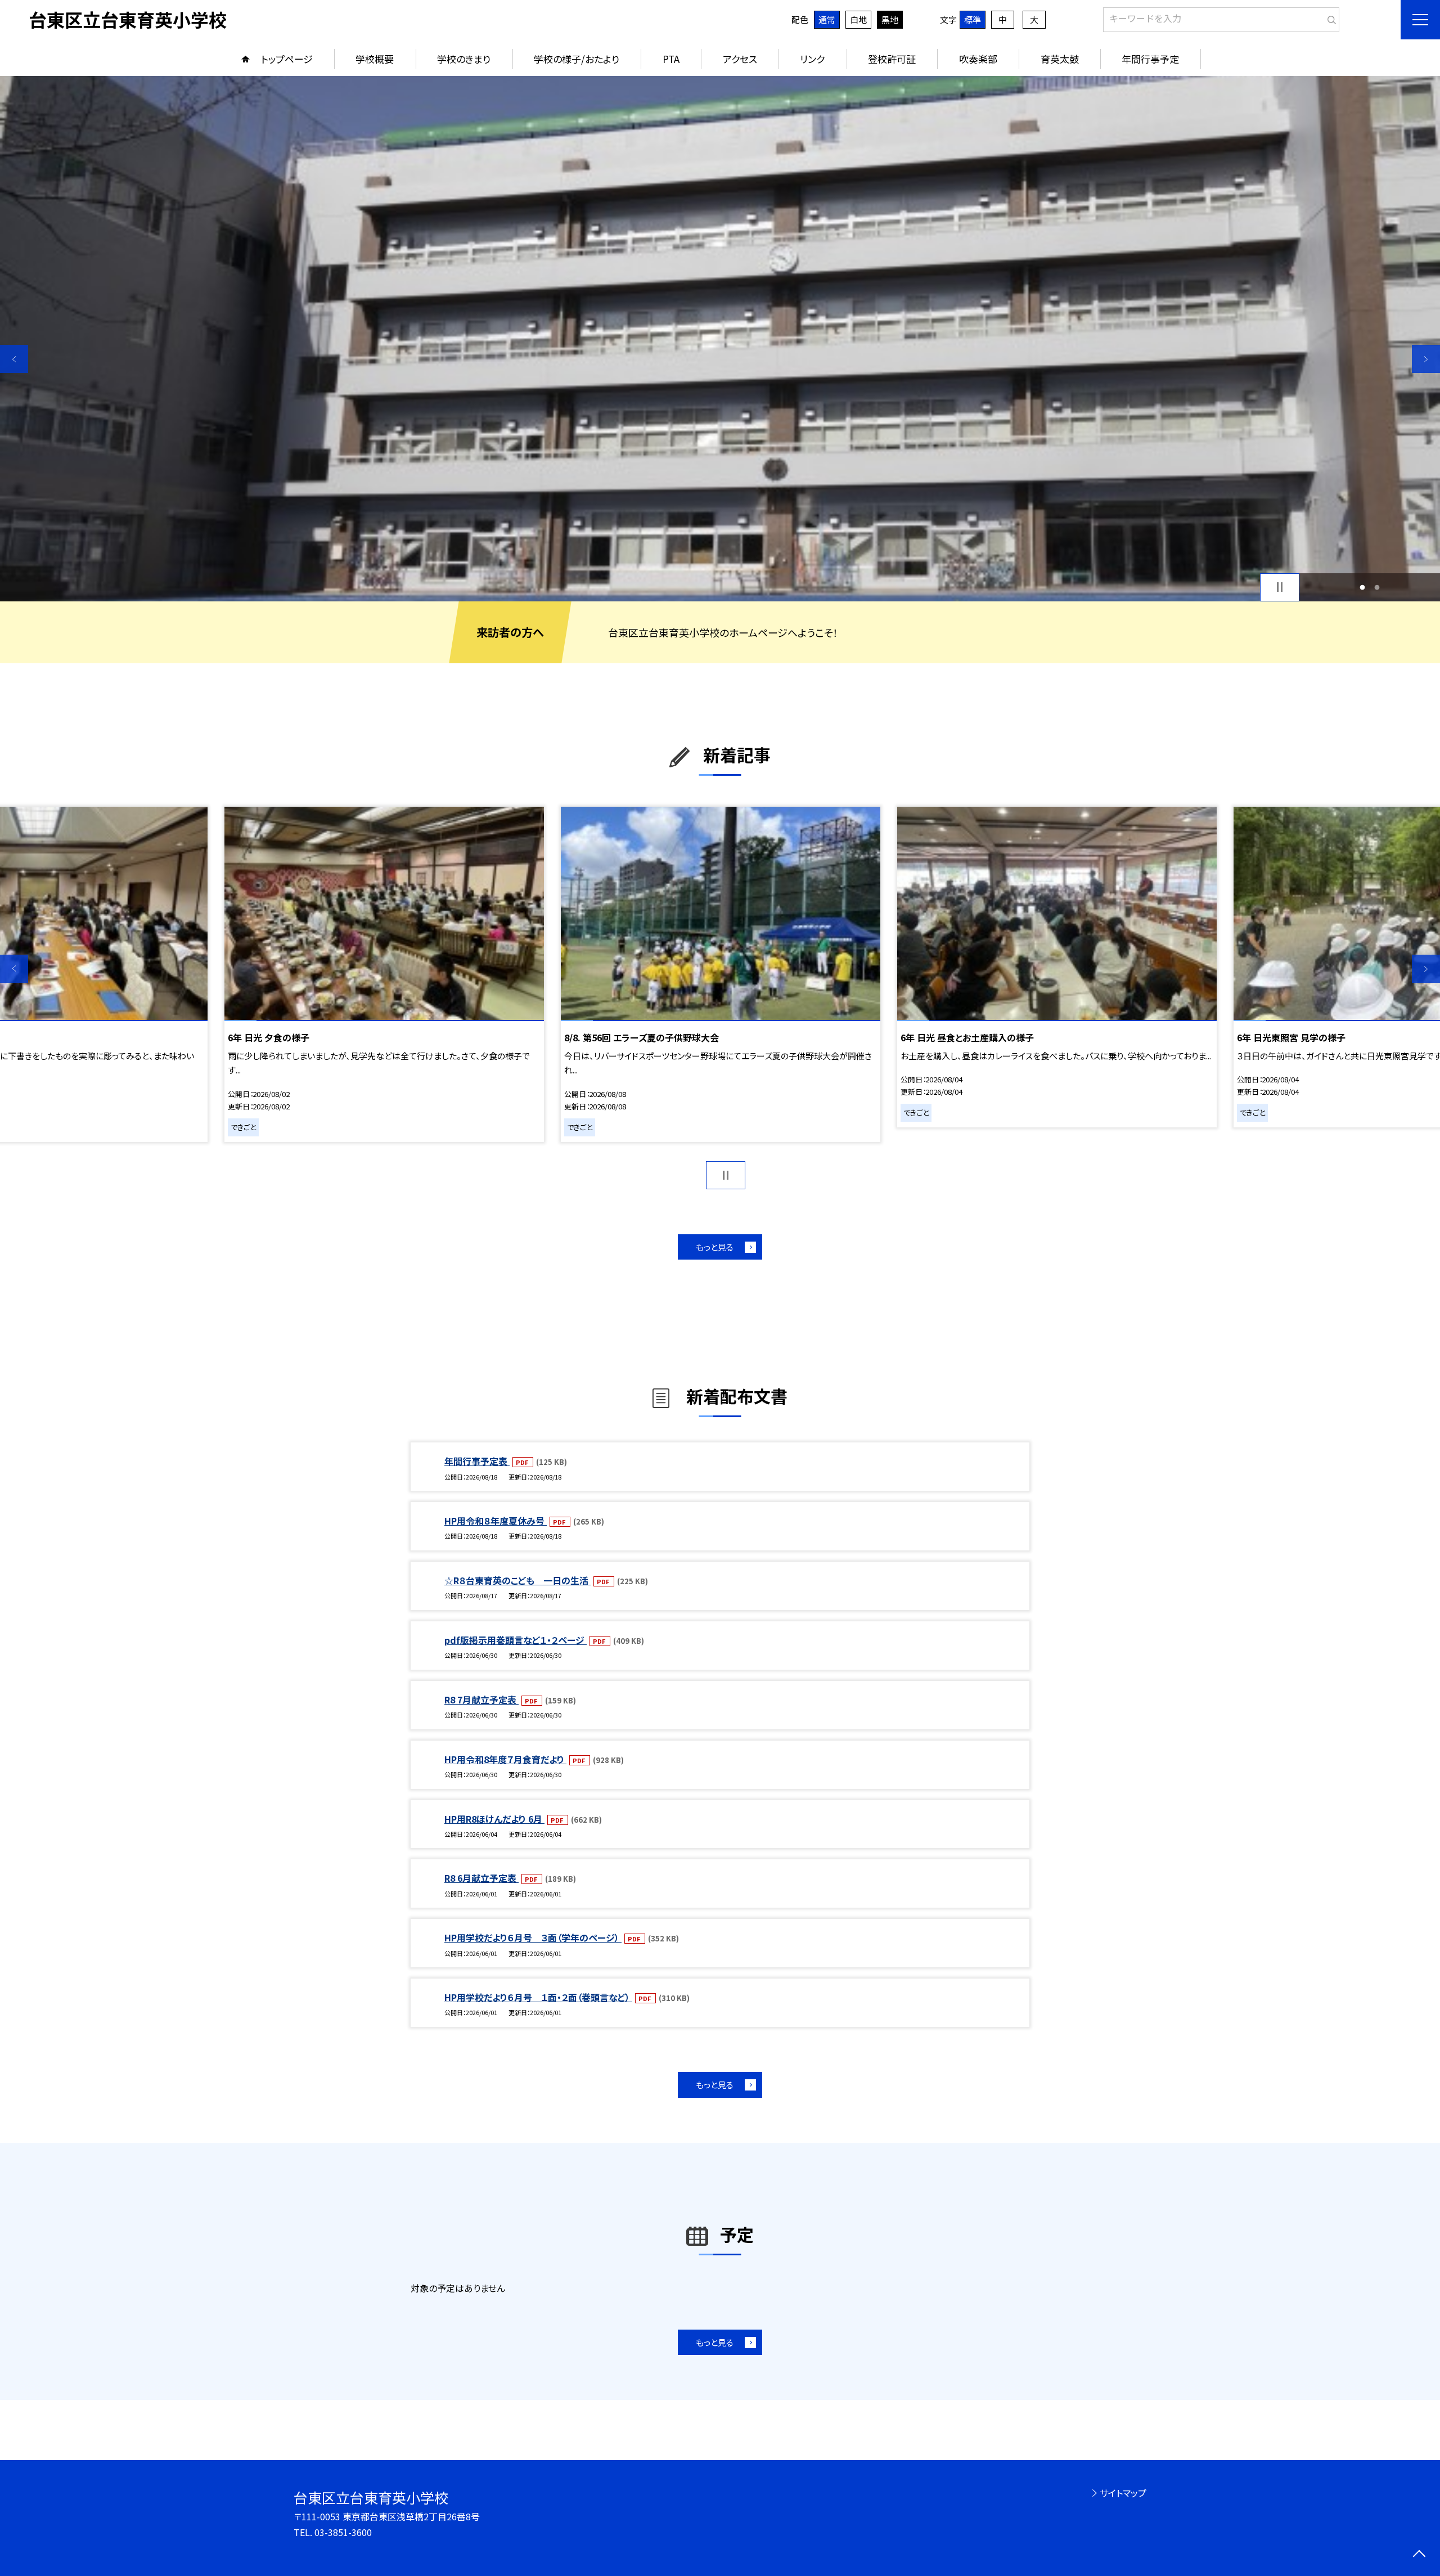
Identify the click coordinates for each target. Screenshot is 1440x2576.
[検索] (1329, 17)
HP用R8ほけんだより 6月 (494, 1819)
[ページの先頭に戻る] (1419, 2555)
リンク (812, 59)
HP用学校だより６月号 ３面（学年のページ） (533, 1937)
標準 (973, 19)
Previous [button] (14, 359)
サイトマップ (1123, 2493)
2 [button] (1377, 587)
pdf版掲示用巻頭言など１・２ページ (516, 1640)
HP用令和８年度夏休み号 (496, 1521)
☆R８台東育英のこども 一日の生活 (517, 1580)
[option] (720, 339)
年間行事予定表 (477, 1461)
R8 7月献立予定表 (481, 1700)
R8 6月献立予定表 (481, 1878)
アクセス (740, 59)
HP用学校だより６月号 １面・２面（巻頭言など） (538, 1997)
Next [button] (1426, 359)
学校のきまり (464, 59)
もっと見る (715, 1247)
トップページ (287, 59)
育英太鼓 (1060, 59)
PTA (671, 59)
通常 (827, 19)
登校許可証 (892, 59)
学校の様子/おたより (577, 59)
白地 (858, 19)
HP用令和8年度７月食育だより (505, 1759)
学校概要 (375, 59)
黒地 (890, 19)
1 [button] (1362, 587)
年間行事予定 (1150, 59)
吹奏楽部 (978, 59)
